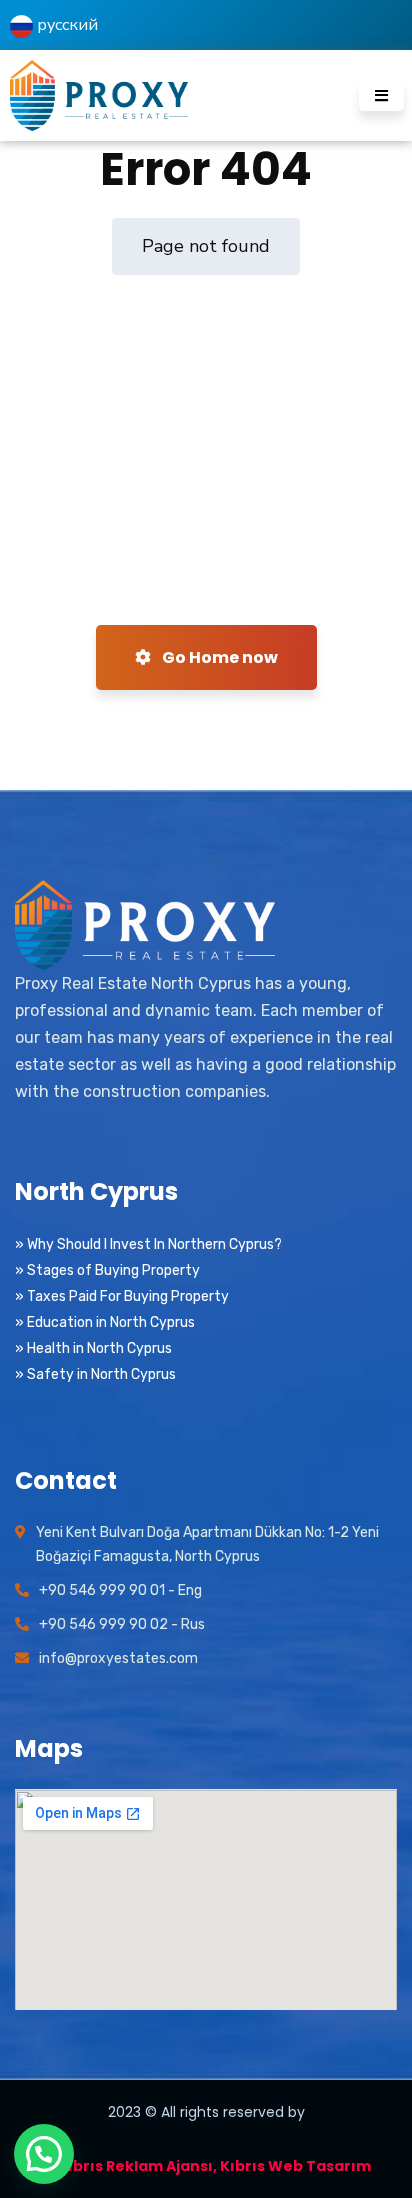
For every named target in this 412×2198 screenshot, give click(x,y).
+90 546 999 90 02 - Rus (122, 1624)
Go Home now (218, 657)
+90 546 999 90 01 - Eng (120, 1590)
